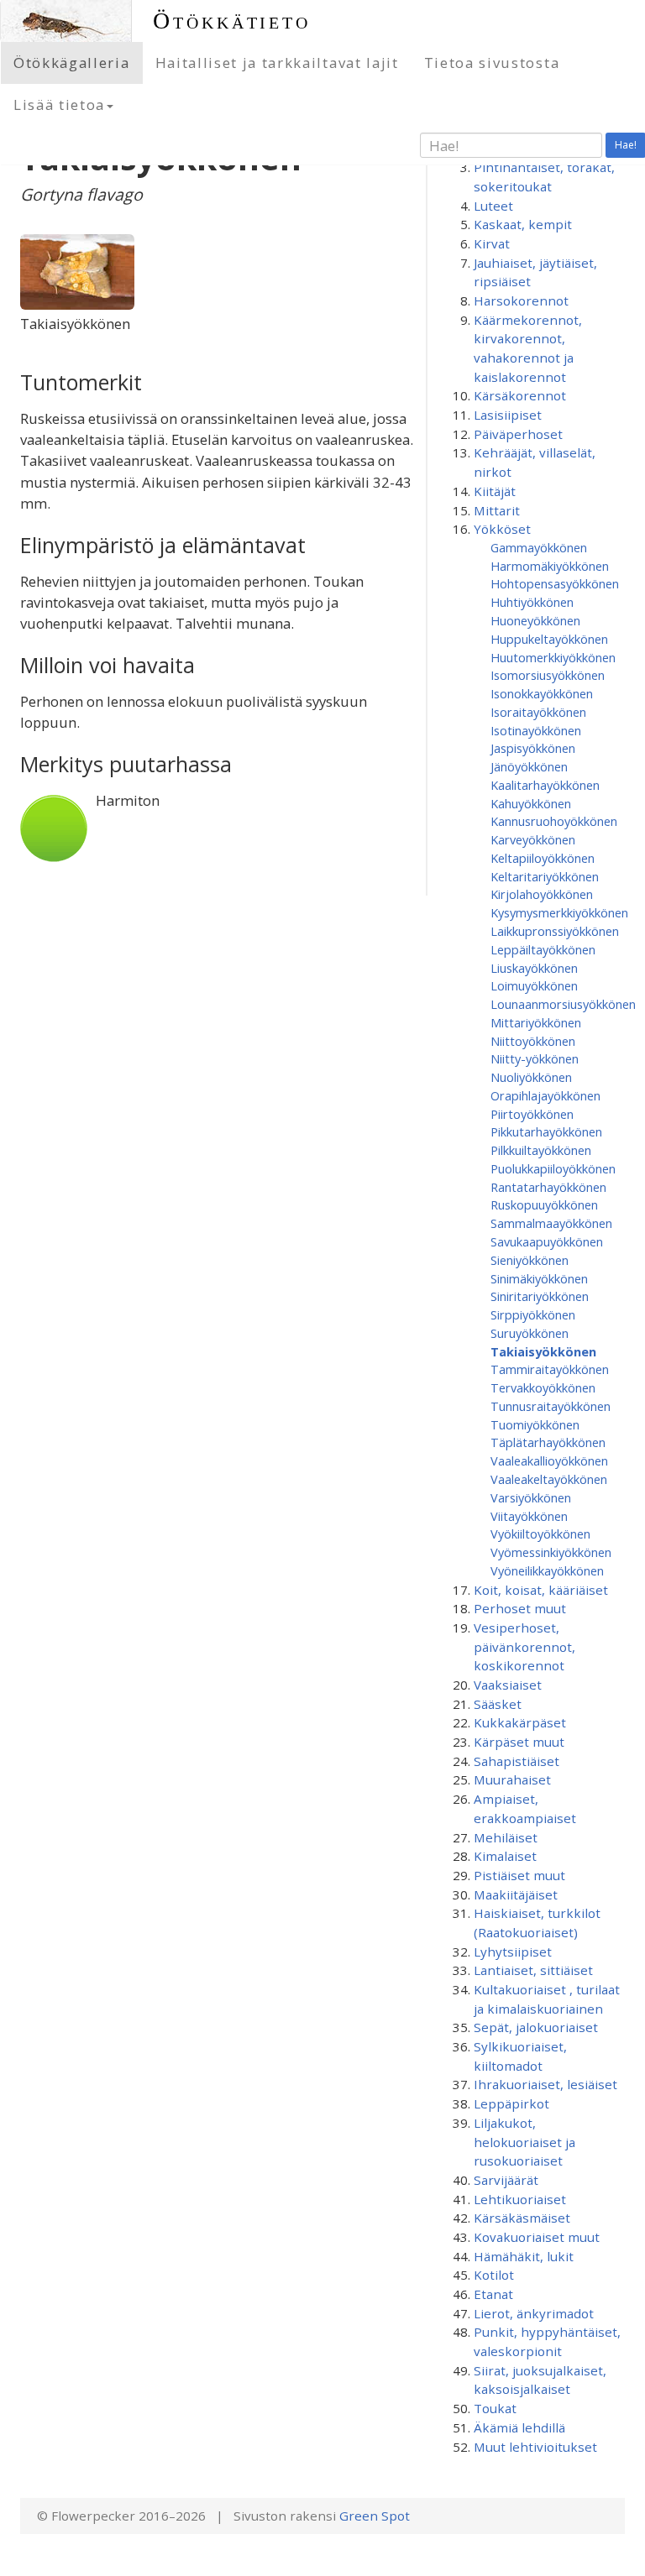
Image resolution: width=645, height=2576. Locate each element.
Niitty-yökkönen (535, 1058)
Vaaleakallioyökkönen (549, 1460)
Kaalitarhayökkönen (545, 785)
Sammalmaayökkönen (551, 1223)
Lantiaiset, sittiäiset (533, 1970)
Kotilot (494, 2275)
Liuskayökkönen (534, 968)
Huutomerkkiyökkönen (553, 657)
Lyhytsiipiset (513, 1952)
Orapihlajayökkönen (545, 1095)
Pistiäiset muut (519, 1875)
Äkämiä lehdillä (519, 2427)
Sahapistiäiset (517, 1761)
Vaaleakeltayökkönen (549, 1479)
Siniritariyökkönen (540, 1296)
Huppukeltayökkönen (549, 639)
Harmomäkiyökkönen (550, 566)
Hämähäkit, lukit (524, 2256)
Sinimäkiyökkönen (539, 1278)
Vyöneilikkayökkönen (547, 1570)
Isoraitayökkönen (538, 712)
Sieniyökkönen (530, 1260)
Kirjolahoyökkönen (542, 894)
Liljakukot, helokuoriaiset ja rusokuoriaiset (524, 2142)
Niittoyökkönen (533, 1041)
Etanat (493, 2294)
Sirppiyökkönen (533, 1314)
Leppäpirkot (511, 2103)
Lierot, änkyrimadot (534, 2313)
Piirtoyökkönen (532, 1114)
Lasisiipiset (508, 415)
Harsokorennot (521, 300)
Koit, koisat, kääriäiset (541, 1590)
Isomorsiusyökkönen (548, 675)
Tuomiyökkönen (535, 1424)
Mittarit (497, 510)
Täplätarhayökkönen (548, 1442)
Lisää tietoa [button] (59, 105)
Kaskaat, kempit (523, 224)
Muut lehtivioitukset (535, 2447)
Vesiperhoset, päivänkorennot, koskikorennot (524, 1646)
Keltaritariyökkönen (545, 876)
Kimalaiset (505, 1856)
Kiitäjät (495, 491)
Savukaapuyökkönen (547, 1241)
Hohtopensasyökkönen (555, 583)
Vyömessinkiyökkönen (551, 1552)
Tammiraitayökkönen (550, 1369)
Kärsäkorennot (520, 395)
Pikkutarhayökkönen (546, 1131)
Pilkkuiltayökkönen (541, 1150)
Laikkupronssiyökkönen (555, 931)
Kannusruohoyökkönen (554, 821)
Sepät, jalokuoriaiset (536, 2027)
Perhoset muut (520, 1608)
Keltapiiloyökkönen (543, 858)
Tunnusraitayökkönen (551, 1406)
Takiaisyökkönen (543, 1351)
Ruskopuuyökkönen (544, 1204)
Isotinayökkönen (536, 730)
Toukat (495, 2408)
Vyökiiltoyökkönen (540, 1534)
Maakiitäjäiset (516, 1894)
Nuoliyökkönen (531, 1077)
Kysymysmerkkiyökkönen (559, 912)
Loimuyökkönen (534, 985)
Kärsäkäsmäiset (522, 2218)
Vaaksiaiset (508, 1685)
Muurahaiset (512, 1779)
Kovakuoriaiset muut (537, 2237)
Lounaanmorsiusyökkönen (563, 1004)
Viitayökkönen (529, 1516)
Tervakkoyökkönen (543, 1387)
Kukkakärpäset (520, 1722)
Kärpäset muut (519, 1742)
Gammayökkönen (539, 547)
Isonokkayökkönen (542, 693)
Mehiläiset (506, 1837)
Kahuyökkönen (531, 803)
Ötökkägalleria (72, 63)
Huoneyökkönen (535, 620)
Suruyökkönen (530, 1333)
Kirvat (492, 243)
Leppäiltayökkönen (543, 949)
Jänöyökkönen (529, 766)
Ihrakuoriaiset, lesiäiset (545, 2084)
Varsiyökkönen (531, 1497)
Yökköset (502, 529)
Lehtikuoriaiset (520, 2199)
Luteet (493, 206)
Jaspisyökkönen (533, 748)
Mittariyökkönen (536, 1022)
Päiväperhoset (518, 434)
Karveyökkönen (533, 839)
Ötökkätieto (232, 21)
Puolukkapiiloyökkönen (553, 1168)
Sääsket (498, 1704)
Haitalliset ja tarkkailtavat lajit (277, 63)
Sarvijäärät (506, 2180)
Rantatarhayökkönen (548, 1187)
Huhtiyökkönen (532, 602)
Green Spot (375, 2516)
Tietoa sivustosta (492, 63)
